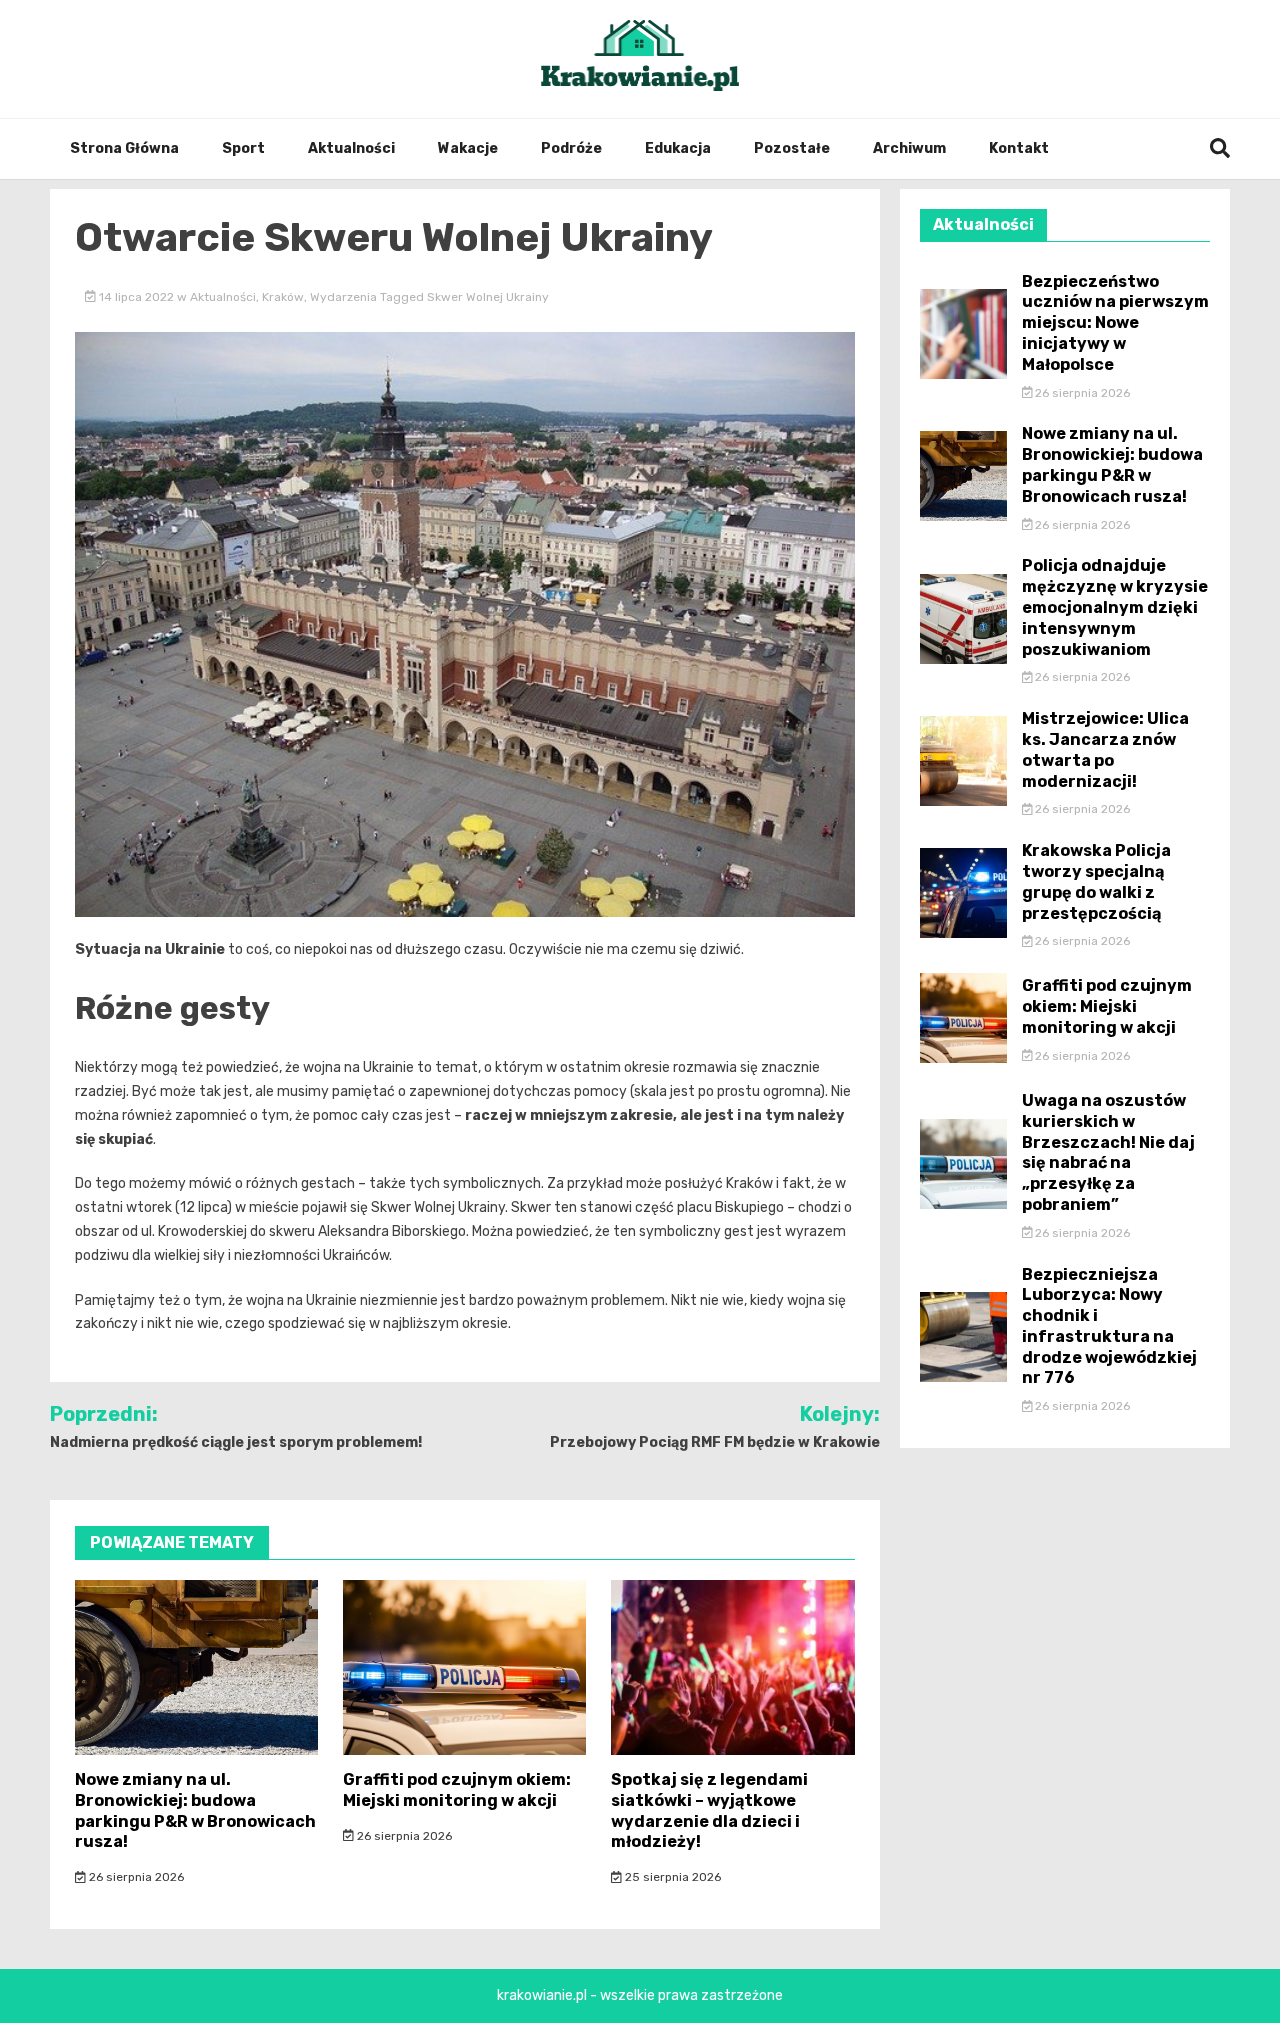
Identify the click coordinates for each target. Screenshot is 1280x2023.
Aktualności (351, 148)
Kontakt (1019, 148)
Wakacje (468, 148)
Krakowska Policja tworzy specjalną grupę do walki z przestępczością (1096, 881)
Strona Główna (124, 148)
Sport (243, 148)
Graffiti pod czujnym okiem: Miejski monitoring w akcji (457, 1790)
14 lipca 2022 (136, 297)
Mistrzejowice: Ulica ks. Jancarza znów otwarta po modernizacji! (1105, 749)
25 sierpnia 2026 (671, 1877)
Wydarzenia (343, 297)
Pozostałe (792, 148)
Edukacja (678, 148)
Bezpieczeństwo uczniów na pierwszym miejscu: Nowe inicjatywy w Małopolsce (1115, 323)
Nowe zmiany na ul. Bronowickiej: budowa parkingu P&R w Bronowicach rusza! (195, 1810)
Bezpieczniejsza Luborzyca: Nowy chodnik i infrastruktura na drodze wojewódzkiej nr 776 (1109, 1326)
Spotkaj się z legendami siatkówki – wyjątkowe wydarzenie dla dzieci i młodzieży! (709, 1810)
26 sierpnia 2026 (135, 1877)
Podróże (571, 148)
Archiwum (909, 148)
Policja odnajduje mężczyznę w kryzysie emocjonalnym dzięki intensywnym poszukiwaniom (1115, 607)
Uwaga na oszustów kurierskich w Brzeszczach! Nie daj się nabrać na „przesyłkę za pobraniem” (1108, 1152)
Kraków (283, 297)
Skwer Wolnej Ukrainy (488, 297)
